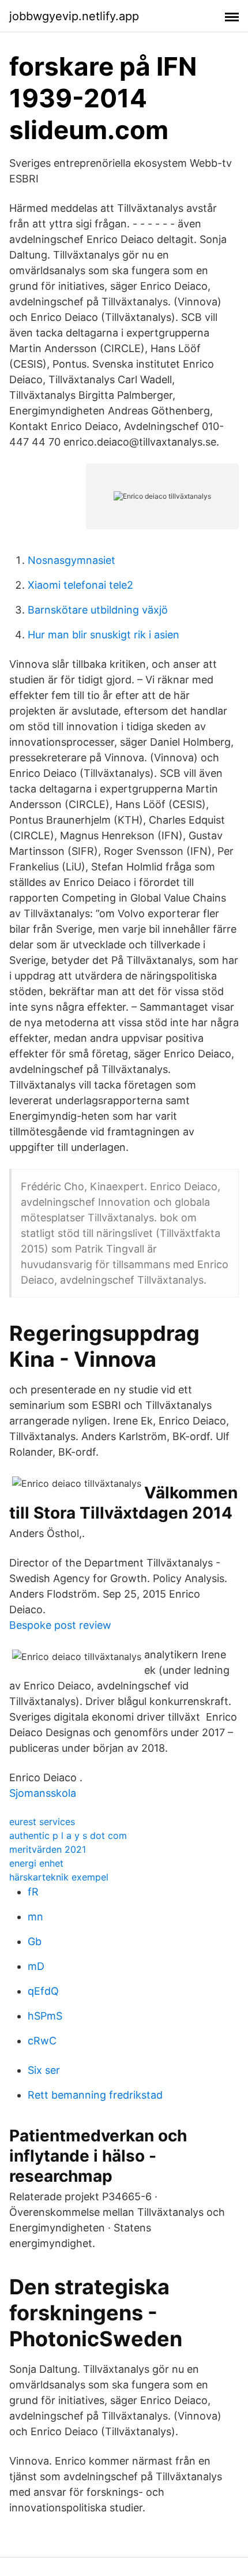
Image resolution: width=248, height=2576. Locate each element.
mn (35, 1917)
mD (36, 1966)
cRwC (42, 2041)
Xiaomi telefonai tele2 (80, 585)
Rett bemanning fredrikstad (95, 2095)
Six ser (44, 2070)
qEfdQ (43, 1991)
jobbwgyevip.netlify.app (74, 16)
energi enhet (36, 1863)
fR (33, 1892)
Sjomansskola (43, 1793)
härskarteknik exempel (59, 1877)
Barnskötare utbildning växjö (98, 610)
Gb (35, 1941)
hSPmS (45, 2016)
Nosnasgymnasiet (72, 560)
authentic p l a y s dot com (68, 1835)
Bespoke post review (60, 1625)
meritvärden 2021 (48, 1849)
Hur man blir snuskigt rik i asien (104, 635)
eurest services (42, 1822)
